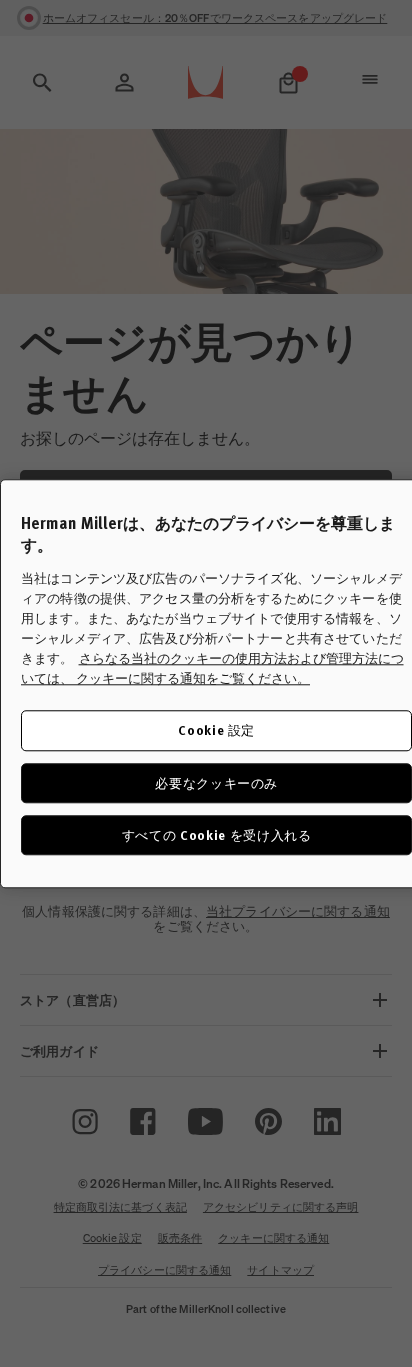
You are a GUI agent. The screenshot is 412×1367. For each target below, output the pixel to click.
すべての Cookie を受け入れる (217, 834)
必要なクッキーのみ (216, 782)
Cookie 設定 (216, 730)
